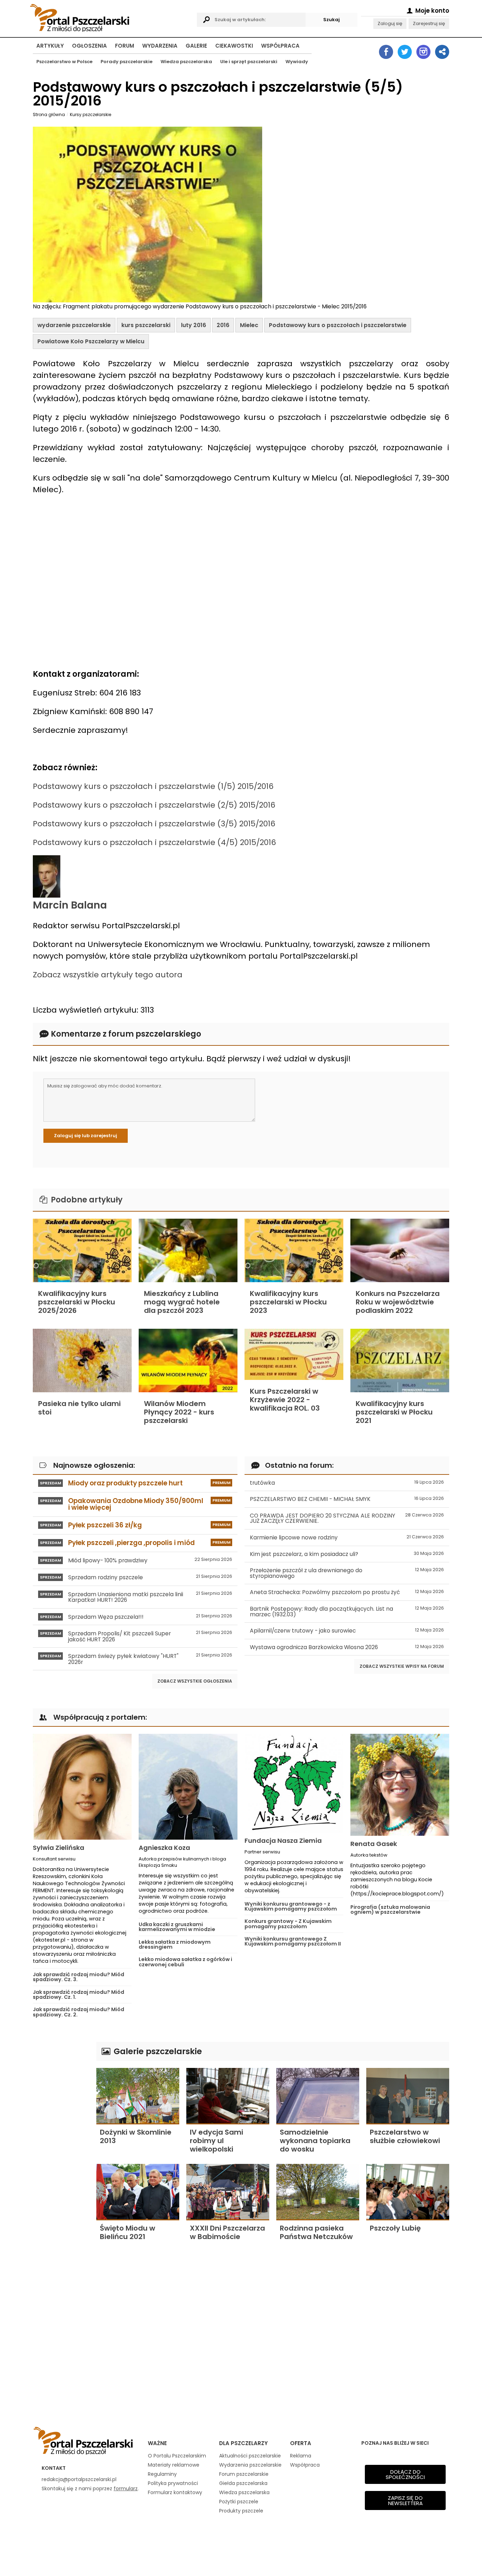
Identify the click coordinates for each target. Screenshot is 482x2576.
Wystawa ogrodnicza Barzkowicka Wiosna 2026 (347, 1647)
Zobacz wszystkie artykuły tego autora (108, 975)
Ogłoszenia (89, 46)
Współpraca (280, 46)
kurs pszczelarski (146, 325)
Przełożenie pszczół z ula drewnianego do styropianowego (347, 1573)
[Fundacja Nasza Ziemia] (294, 1783)
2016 (223, 325)
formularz (126, 2488)
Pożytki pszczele (239, 2502)
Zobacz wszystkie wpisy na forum (402, 1666)
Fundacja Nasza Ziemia (283, 1841)
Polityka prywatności (173, 2483)
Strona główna (49, 114)
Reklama (301, 2456)
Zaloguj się (390, 23)
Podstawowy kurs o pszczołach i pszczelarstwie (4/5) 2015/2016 (154, 842)
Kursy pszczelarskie (91, 114)
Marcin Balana (70, 905)
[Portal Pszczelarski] (111, 17)
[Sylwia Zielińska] (82, 1787)
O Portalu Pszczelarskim (177, 2456)
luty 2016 (194, 325)
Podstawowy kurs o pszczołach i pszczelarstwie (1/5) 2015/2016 (153, 786)
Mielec (249, 325)
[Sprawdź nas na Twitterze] (405, 52)
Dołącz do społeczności (405, 2474)
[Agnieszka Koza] (188, 1787)
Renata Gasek (374, 1844)
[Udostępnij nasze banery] (442, 52)
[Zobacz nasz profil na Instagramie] (423, 52)
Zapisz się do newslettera (405, 2500)
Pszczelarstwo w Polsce (64, 62)
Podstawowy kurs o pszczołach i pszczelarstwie (338, 325)
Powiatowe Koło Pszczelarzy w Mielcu (91, 341)
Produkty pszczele (241, 2511)
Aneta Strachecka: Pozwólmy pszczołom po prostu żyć (347, 1592)
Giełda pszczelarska (243, 2483)
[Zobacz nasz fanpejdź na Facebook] (386, 52)
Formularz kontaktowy (175, 2492)
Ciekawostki (234, 46)
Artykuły (50, 46)
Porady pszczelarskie (126, 62)
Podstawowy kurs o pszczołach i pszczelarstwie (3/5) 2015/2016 (154, 824)
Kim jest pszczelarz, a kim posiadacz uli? (347, 1554)
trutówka (347, 1483)
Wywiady (297, 62)
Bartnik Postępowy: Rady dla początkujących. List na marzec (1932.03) (347, 1612)
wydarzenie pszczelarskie (74, 325)
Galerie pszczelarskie (157, 2051)
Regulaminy (162, 2474)
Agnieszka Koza (164, 1848)
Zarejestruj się (429, 23)
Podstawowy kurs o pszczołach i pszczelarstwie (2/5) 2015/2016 (154, 805)
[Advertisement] (61, 2148)
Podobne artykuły (86, 1200)
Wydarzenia (160, 46)
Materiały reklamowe (174, 2465)
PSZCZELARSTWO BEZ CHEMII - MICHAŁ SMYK (347, 1499)
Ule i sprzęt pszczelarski (249, 62)
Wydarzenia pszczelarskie (250, 2465)
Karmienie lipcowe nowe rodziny (347, 1537)
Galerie (196, 46)
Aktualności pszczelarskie (250, 2456)
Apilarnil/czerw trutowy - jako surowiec (347, 1631)
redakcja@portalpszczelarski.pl (79, 2479)
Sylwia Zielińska (59, 1848)
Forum (125, 46)
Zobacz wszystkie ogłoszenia (195, 1681)
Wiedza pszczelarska (186, 62)
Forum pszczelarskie (244, 2474)
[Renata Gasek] (400, 1785)
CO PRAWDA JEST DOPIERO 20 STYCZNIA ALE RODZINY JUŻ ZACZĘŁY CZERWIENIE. (347, 1518)
